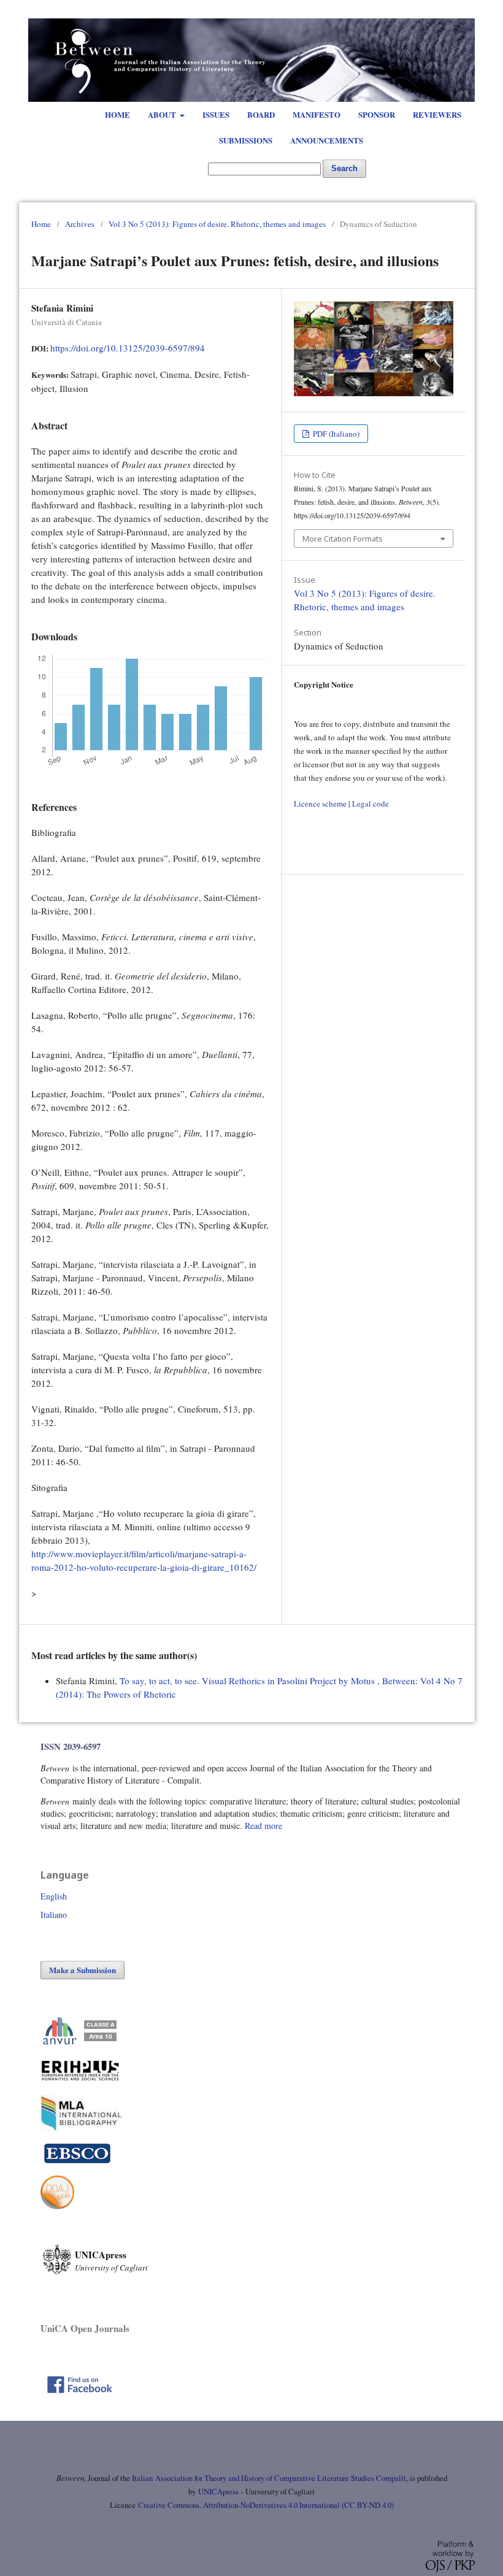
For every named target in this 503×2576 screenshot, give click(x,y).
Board (261, 114)
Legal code (371, 803)
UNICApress (218, 2492)
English (54, 1896)
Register (402, 12)
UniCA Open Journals (85, 2328)
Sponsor (377, 114)
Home (117, 114)
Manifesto (317, 114)
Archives (80, 224)
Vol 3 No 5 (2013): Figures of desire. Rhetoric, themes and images (217, 224)
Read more (263, 1826)
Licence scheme (320, 803)
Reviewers (437, 114)
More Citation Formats (343, 539)
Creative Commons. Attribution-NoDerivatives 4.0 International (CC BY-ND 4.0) (266, 2505)
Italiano (54, 1915)
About (163, 114)
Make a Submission (83, 1970)
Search (344, 168)
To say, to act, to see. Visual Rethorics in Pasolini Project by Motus (248, 1681)
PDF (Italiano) (335, 434)
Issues (216, 114)
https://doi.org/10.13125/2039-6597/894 (128, 348)
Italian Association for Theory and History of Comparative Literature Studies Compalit (268, 2478)
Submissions (246, 140)
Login (440, 12)
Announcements (327, 140)
